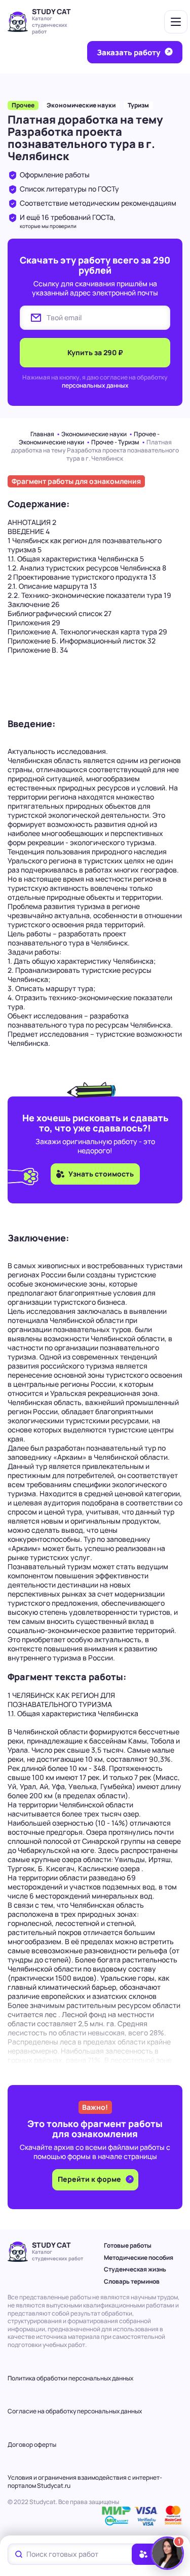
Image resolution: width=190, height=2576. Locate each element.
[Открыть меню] (176, 22)
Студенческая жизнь (135, 2269)
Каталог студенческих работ (50, 25)
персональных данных (95, 385)
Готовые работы (128, 2245)
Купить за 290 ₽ (95, 352)
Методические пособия (139, 2258)
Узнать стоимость (101, 1174)
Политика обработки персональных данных (70, 2378)
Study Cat (51, 11)
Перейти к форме (90, 2179)
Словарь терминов (132, 2281)
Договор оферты (32, 2445)
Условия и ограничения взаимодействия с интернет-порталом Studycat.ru (85, 2482)
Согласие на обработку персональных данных (75, 2411)
